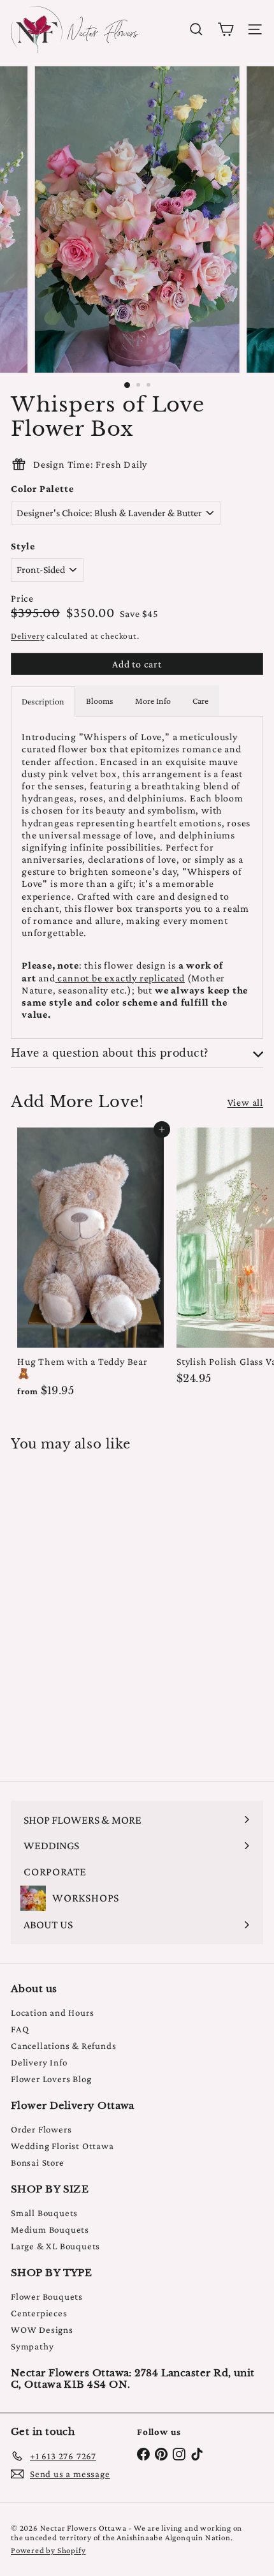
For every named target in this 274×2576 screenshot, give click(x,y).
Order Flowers (41, 2129)
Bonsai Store (38, 2163)
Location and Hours (52, 2013)
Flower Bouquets (47, 2297)
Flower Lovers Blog (51, 2079)
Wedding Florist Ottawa (62, 2146)
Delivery (27, 636)
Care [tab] (200, 701)
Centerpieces (39, 2313)
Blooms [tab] (100, 701)
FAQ (20, 2029)
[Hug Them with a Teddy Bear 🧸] (90, 1266)
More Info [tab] (153, 701)
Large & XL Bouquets (55, 2246)
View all (245, 1102)
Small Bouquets (44, 2213)
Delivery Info (39, 2062)
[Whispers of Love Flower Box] (90, 1608)
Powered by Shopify (48, 2550)
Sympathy (32, 2346)
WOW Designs (42, 2330)
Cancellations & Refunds (63, 2046)
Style (23, 546)
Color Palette (42, 488)
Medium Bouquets (50, 2230)
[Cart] (226, 29)
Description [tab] (43, 701)
